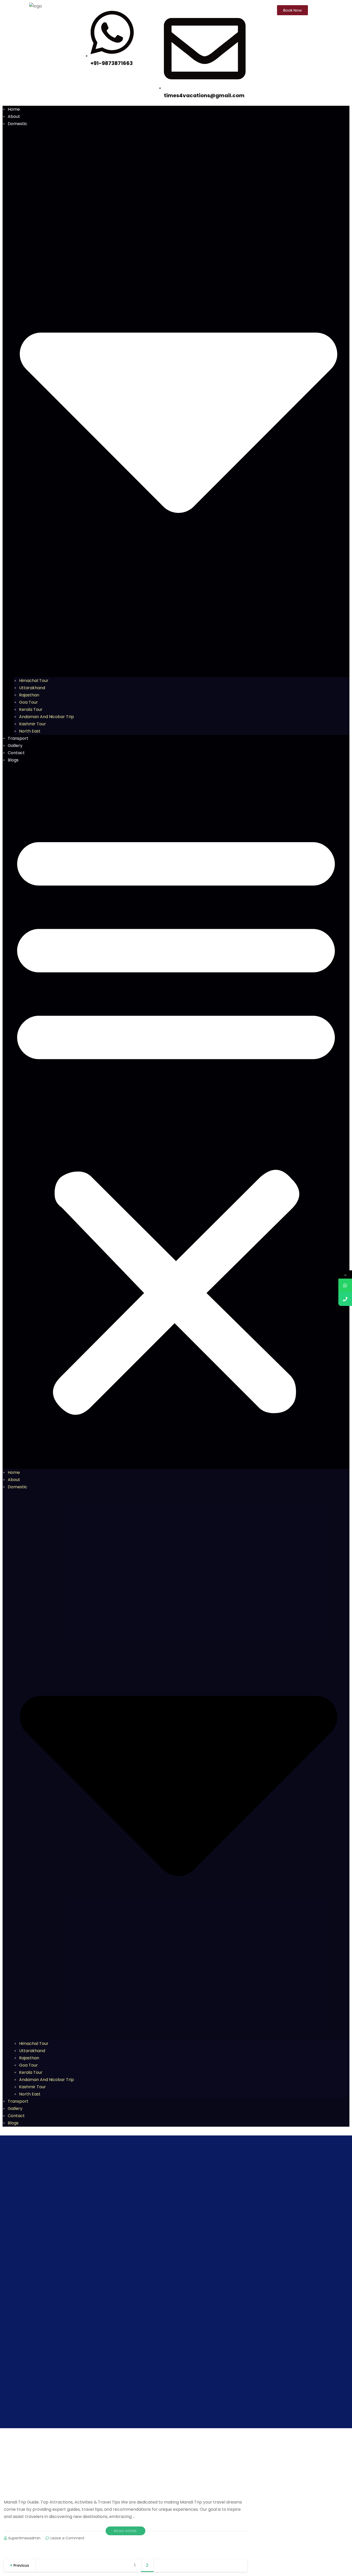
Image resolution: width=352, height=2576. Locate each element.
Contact (16, 753)
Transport (18, 738)
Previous (21, 2565)
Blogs (13, 760)
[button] (176, 1119)
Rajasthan (29, 695)
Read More (125, 2531)
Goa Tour (28, 702)
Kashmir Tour (32, 724)
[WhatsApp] (345, 1285)
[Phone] (345, 1299)
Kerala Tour (31, 709)
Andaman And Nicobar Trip (47, 717)
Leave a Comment (68, 2538)
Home (14, 109)
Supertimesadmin (24, 2538)
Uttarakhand (32, 688)
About (14, 116)
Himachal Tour (34, 681)
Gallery (15, 746)
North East (30, 731)
